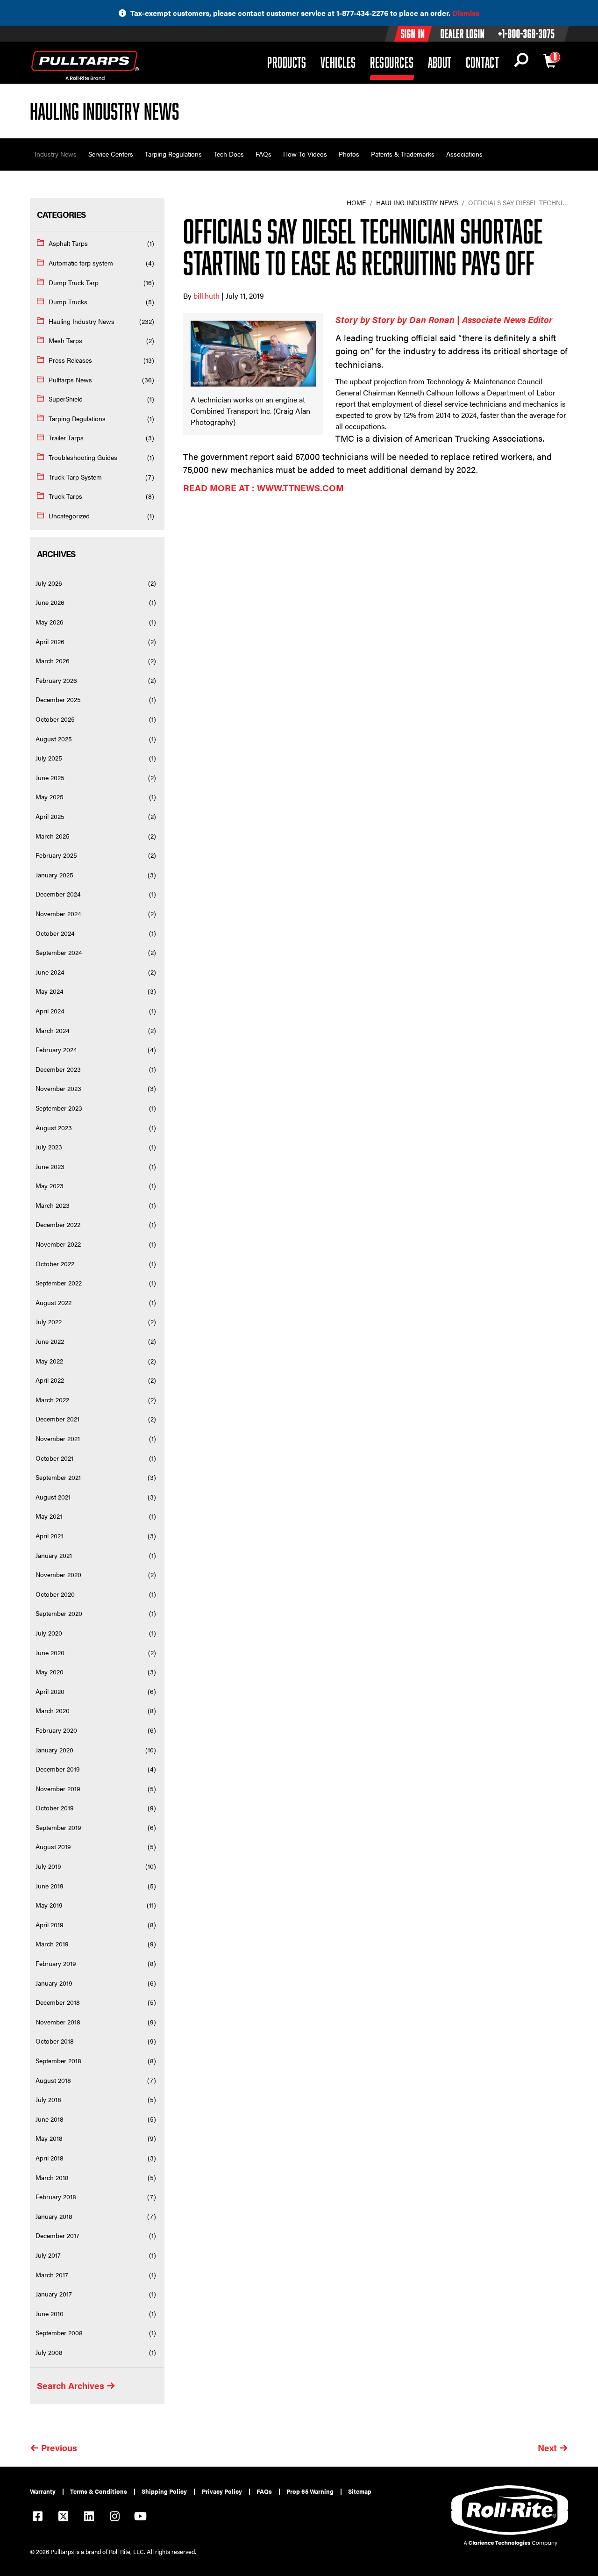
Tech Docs (229, 154)
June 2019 (50, 1886)
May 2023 (50, 1185)
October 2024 (55, 933)
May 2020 (50, 1672)
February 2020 (56, 1730)
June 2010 (50, 2313)
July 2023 (49, 1147)
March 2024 (53, 1030)
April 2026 (50, 641)
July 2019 (48, 1866)
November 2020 (58, 1574)
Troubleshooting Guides (83, 457)
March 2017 (52, 2275)
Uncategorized (69, 516)
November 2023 (58, 1088)
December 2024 (58, 894)
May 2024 (50, 991)
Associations (464, 154)
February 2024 (56, 1049)
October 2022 (55, 1263)
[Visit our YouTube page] (140, 2517)
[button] (521, 62)
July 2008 (49, 2352)
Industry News (56, 154)
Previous (59, 2448)
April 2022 (50, 1380)
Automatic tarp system (81, 263)
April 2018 (50, 2158)
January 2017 (54, 2294)
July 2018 (48, 2099)
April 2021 (49, 1536)
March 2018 (52, 2177)
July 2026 (49, 583)
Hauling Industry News (82, 321)
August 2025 (54, 739)
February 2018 (56, 2196)
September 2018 (58, 2060)
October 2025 (55, 719)
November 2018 (58, 2022)
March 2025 (53, 836)
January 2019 (54, 1983)
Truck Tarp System (75, 477)
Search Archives (71, 2386)
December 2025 (58, 699)
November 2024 (58, 913)
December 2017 (57, 2235)
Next (547, 2448)
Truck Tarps (65, 496)
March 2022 (52, 1399)
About (440, 62)
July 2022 (49, 1321)
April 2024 (50, 1011)
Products (287, 62)
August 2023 (54, 1127)
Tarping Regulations (173, 154)
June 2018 (50, 2119)
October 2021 (54, 1458)
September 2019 (58, 1827)
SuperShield (66, 399)
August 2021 (53, 1497)
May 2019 (49, 1905)
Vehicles (338, 62)
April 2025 (50, 816)
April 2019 (50, 1924)
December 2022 (58, 1224)
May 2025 (50, 796)
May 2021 (49, 1516)
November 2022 (58, 1244)
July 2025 (49, 758)
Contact (482, 62)
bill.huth (207, 296)
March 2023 (53, 1205)
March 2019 (52, 1944)
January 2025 (54, 875)
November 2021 (58, 1438)
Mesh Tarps (65, 340)
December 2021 (57, 1419)
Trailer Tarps (66, 438)
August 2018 (53, 2080)
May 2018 (49, 2138)
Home (356, 202)
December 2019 (58, 1769)
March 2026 (53, 660)
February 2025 (56, 855)
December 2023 (58, 1069)
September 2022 (59, 1283)
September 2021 (58, 1477)
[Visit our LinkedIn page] (89, 2517)
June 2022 (50, 1341)
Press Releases (70, 360)
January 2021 (54, 1555)
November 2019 (58, 1788)
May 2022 (49, 1361)
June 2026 (50, 602)
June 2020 (50, 1652)
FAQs (263, 154)
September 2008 (59, 2332)
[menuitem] (47, 2492)
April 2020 (50, 1691)
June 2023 (50, 1166)
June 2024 (50, 972)
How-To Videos (305, 154)
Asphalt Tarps (68, 243)
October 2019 (55, 1808)
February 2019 (56, 1963)
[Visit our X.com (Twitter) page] (63, 2517)
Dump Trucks (68, 301)
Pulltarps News (70, 380)
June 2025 (50, 777)
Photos (349, 154)
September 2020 (59, 1613)
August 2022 (53, 1302)
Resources (392, 62)
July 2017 (48, 2255)
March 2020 (53, 1710)
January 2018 (54, 2216)
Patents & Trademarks (403, 154)
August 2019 (53, 1846)
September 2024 (59, 952)
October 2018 (55, 2041)
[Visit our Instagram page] (114, 2517)
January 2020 (54, 1750)
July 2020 (49, 1633)
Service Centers (111, 154)
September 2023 (59, 1108)
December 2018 (58, 2002)
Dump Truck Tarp (74, 282)
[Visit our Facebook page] (37, 2517)
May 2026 (50, 622)
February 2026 (56, 680)
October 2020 (55, 1594)
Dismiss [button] (466, 13)
